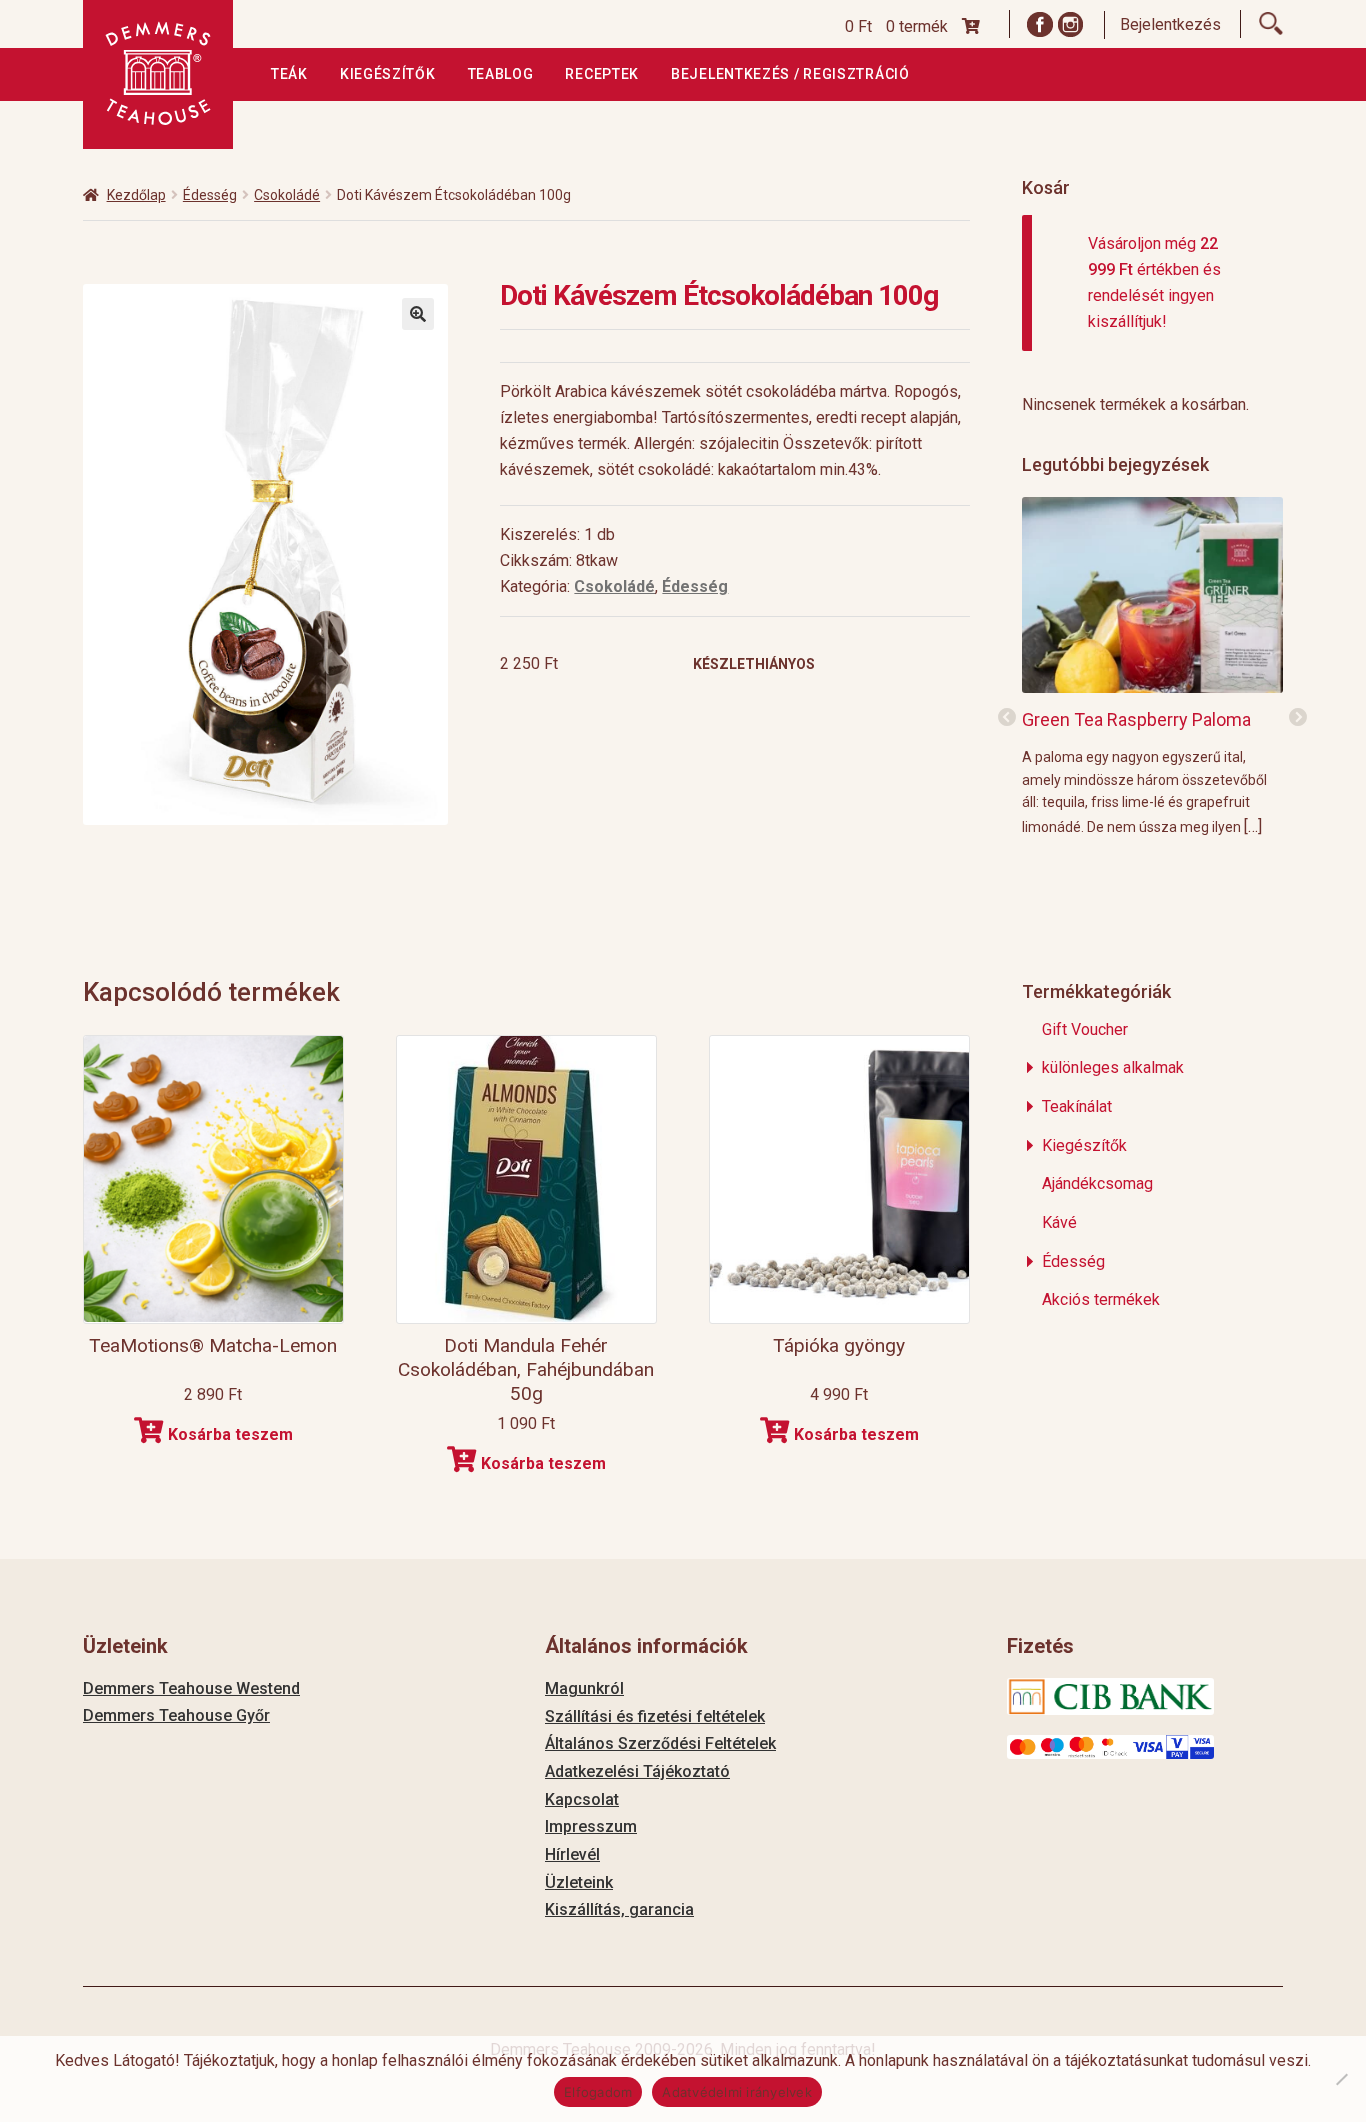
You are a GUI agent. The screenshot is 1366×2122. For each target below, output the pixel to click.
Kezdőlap (136, 195)
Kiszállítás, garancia (619, 1909)
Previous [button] (1007, 718)
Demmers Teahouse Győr (176, 1715)
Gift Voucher (1085, 1029)
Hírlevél (572, 1854)
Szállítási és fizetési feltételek (655, 1716)
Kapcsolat (582, 1799)
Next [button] (1298, 718)
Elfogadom (598, 2092)
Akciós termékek (1101, 1299)
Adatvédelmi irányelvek (737, 2092)
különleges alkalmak (1113, 1067)
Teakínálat (1077, 1106)
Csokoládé (287, 195)
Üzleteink (579, 1882)
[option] (1152, 665)
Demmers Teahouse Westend (191, 1688)
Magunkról (584, 1688)
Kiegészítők (388, 74)
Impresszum (591, 1826)
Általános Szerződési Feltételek (660, 1743)
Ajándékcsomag (1097, 1183)
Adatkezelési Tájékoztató (637, 1771)
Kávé (1059, 1222)
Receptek (602, 74)
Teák (289, 74)
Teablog (501, 74)
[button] (418, 314)
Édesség (210, 195)
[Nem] (1341, 2079)
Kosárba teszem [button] (230, 1434)
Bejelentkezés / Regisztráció (790, 74)
